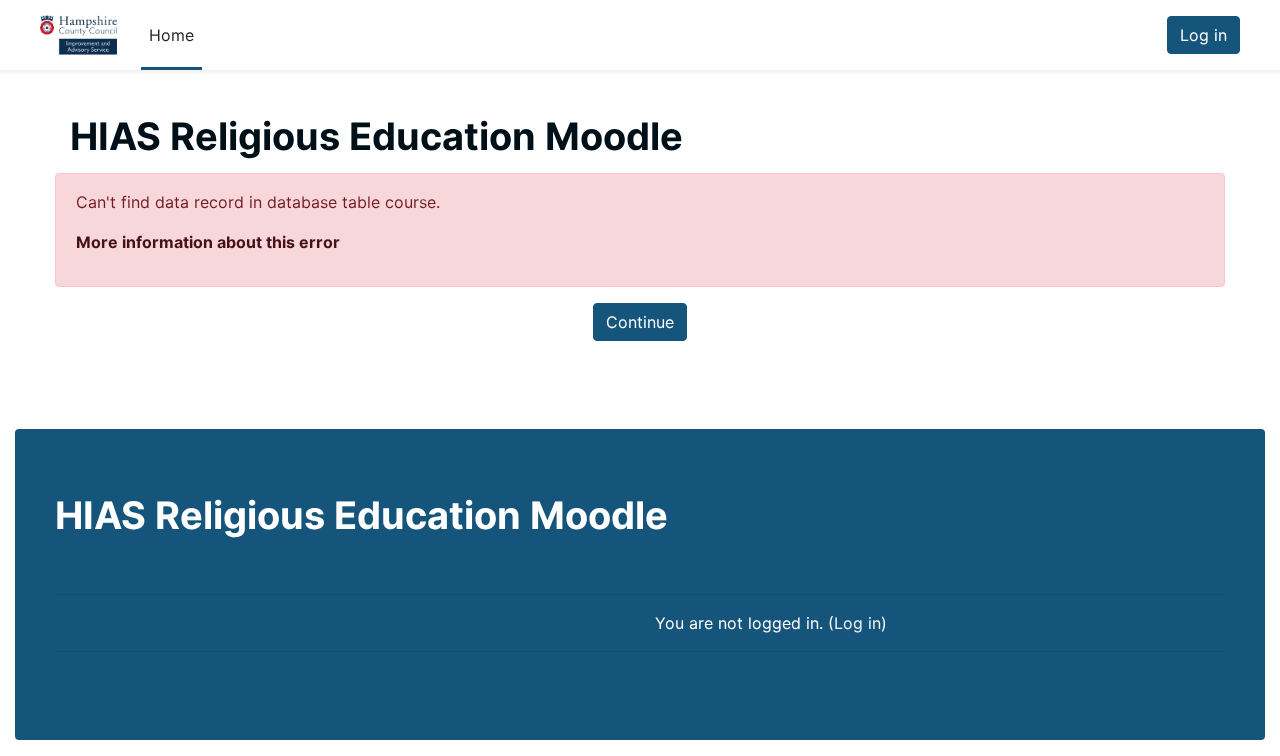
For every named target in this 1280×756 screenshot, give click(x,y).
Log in (1203, 35)
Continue (640, 322)
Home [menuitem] (171, 35)
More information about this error (208, 242)
